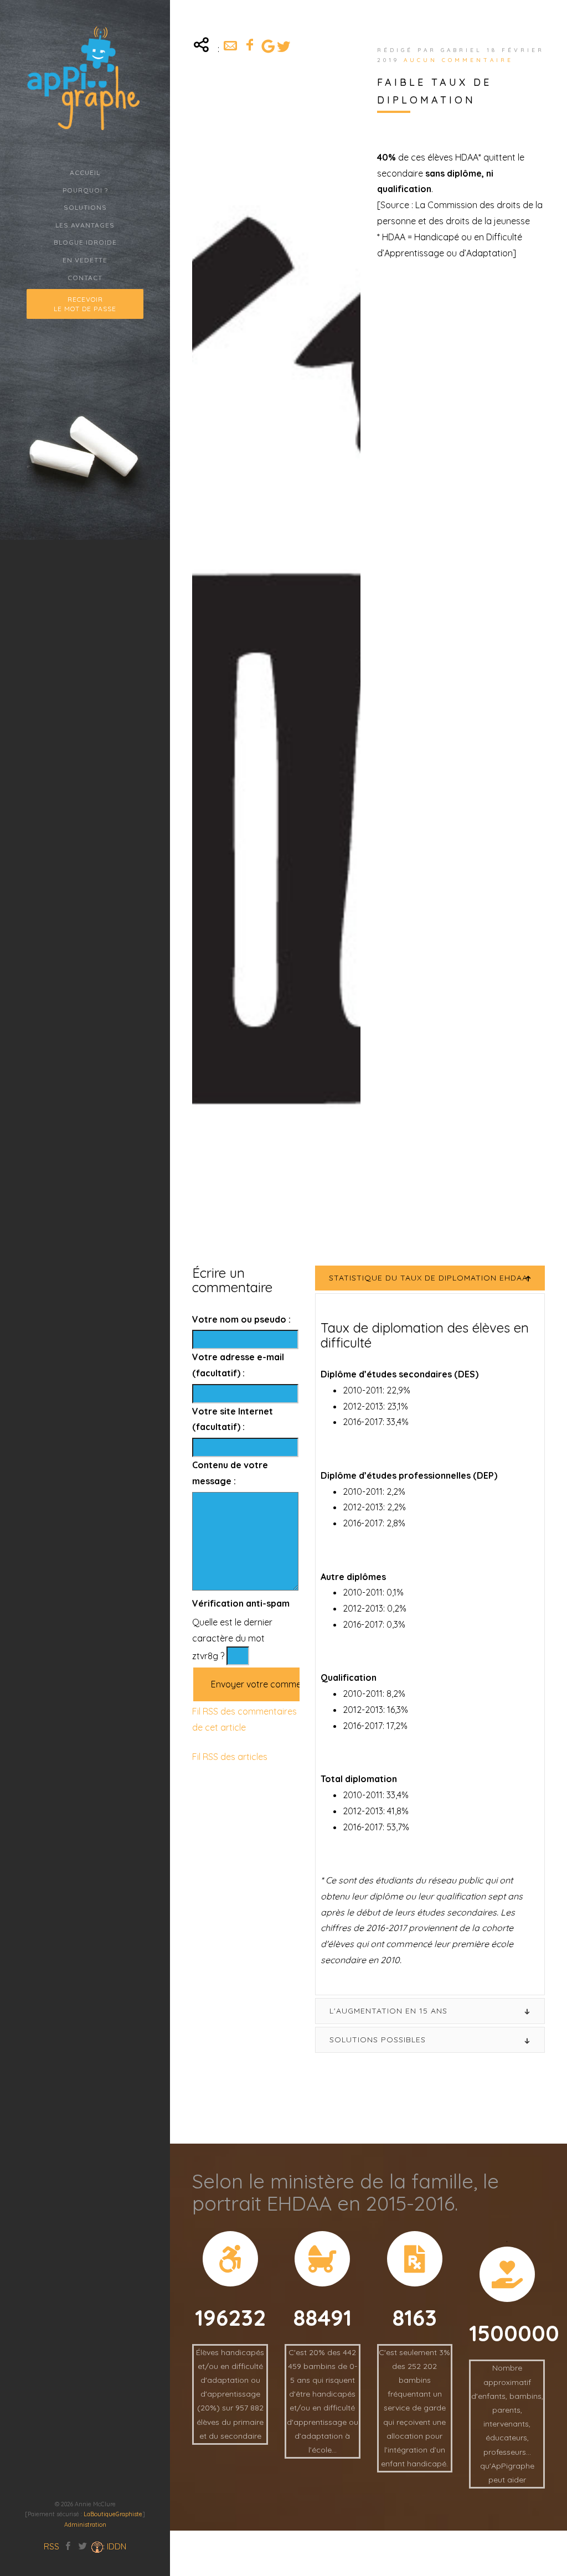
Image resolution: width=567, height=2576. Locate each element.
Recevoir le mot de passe (85, 304)
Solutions (85, 207)
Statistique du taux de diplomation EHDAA (428, 1278)
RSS (51, 2546)
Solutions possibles (378, 2040)
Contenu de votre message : (230, 1473)
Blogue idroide (85, 242)
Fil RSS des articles (230, 1757)
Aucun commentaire (458, 60)
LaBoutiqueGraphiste (113, 2514)
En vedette (85, 260)
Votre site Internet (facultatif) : (233, 1419)
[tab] (430, 1278)
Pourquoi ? (85, 190)
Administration (85, 2525)
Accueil (85, 172)
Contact (85, 278)
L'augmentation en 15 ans (388, 2011)
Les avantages (85, 225)
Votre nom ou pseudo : (241, 1319)
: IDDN (115, 2546)
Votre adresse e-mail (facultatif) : (238, 1365)
